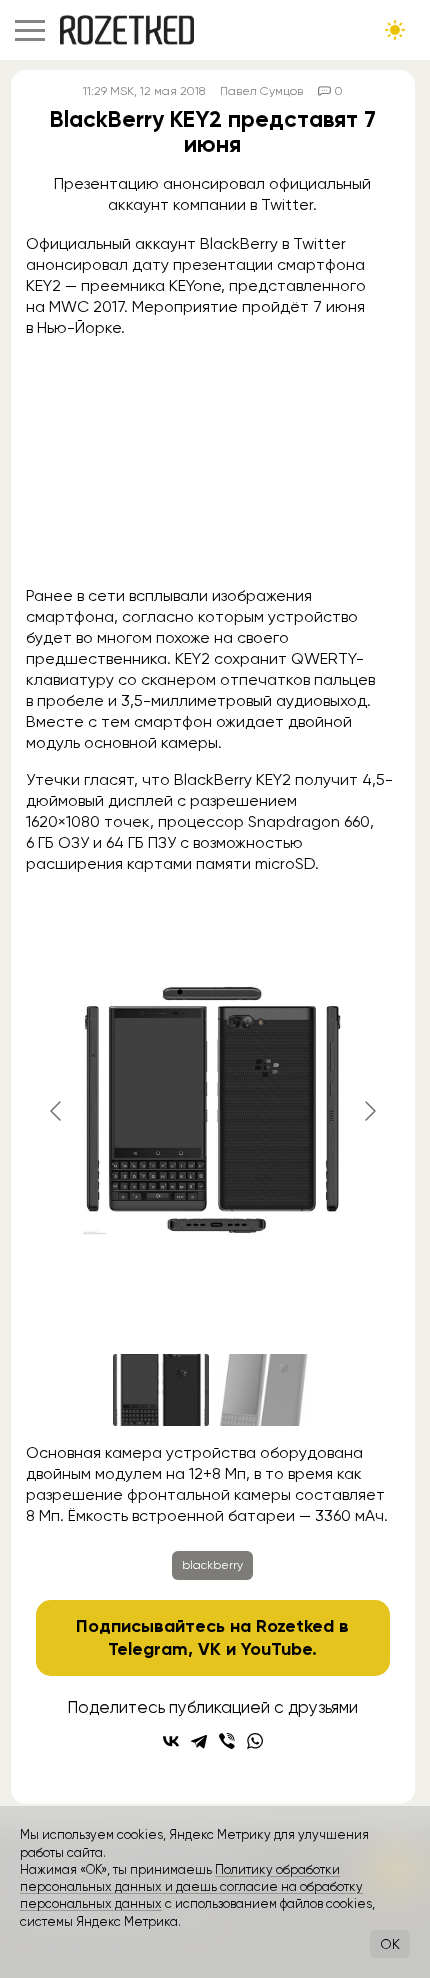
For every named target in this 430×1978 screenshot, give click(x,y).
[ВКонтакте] (171, 1741)
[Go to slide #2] (265, 1390)
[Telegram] (199, 1741)
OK (390, 1944)
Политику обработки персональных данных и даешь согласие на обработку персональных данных (191, 1887)
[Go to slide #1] (161, 1390)
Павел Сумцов (261, 91)
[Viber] (227, 1741)
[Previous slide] (57, 1111)
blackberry (212, 1565)
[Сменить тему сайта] (395, 30)
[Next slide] (369, 1111)
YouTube (276, 1649)
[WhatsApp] (255, 1741)
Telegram (148, 1649)
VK (209, 1649)
